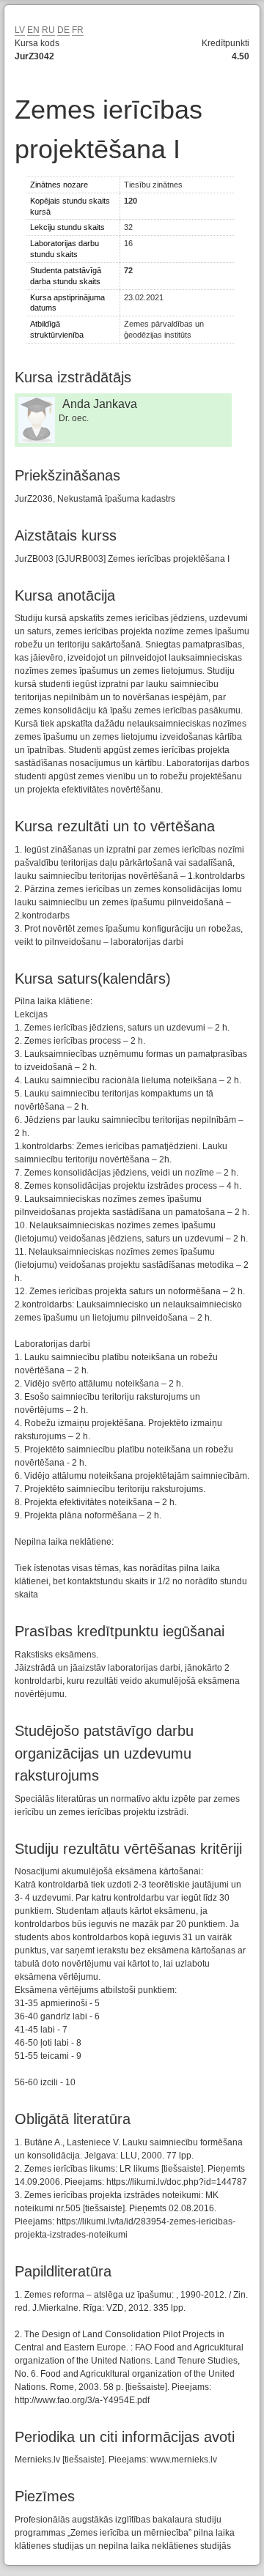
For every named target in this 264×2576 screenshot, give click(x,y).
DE (63, 30)
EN (33, 30)
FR (78, 30)
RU (48, 30)
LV (20, 30)
